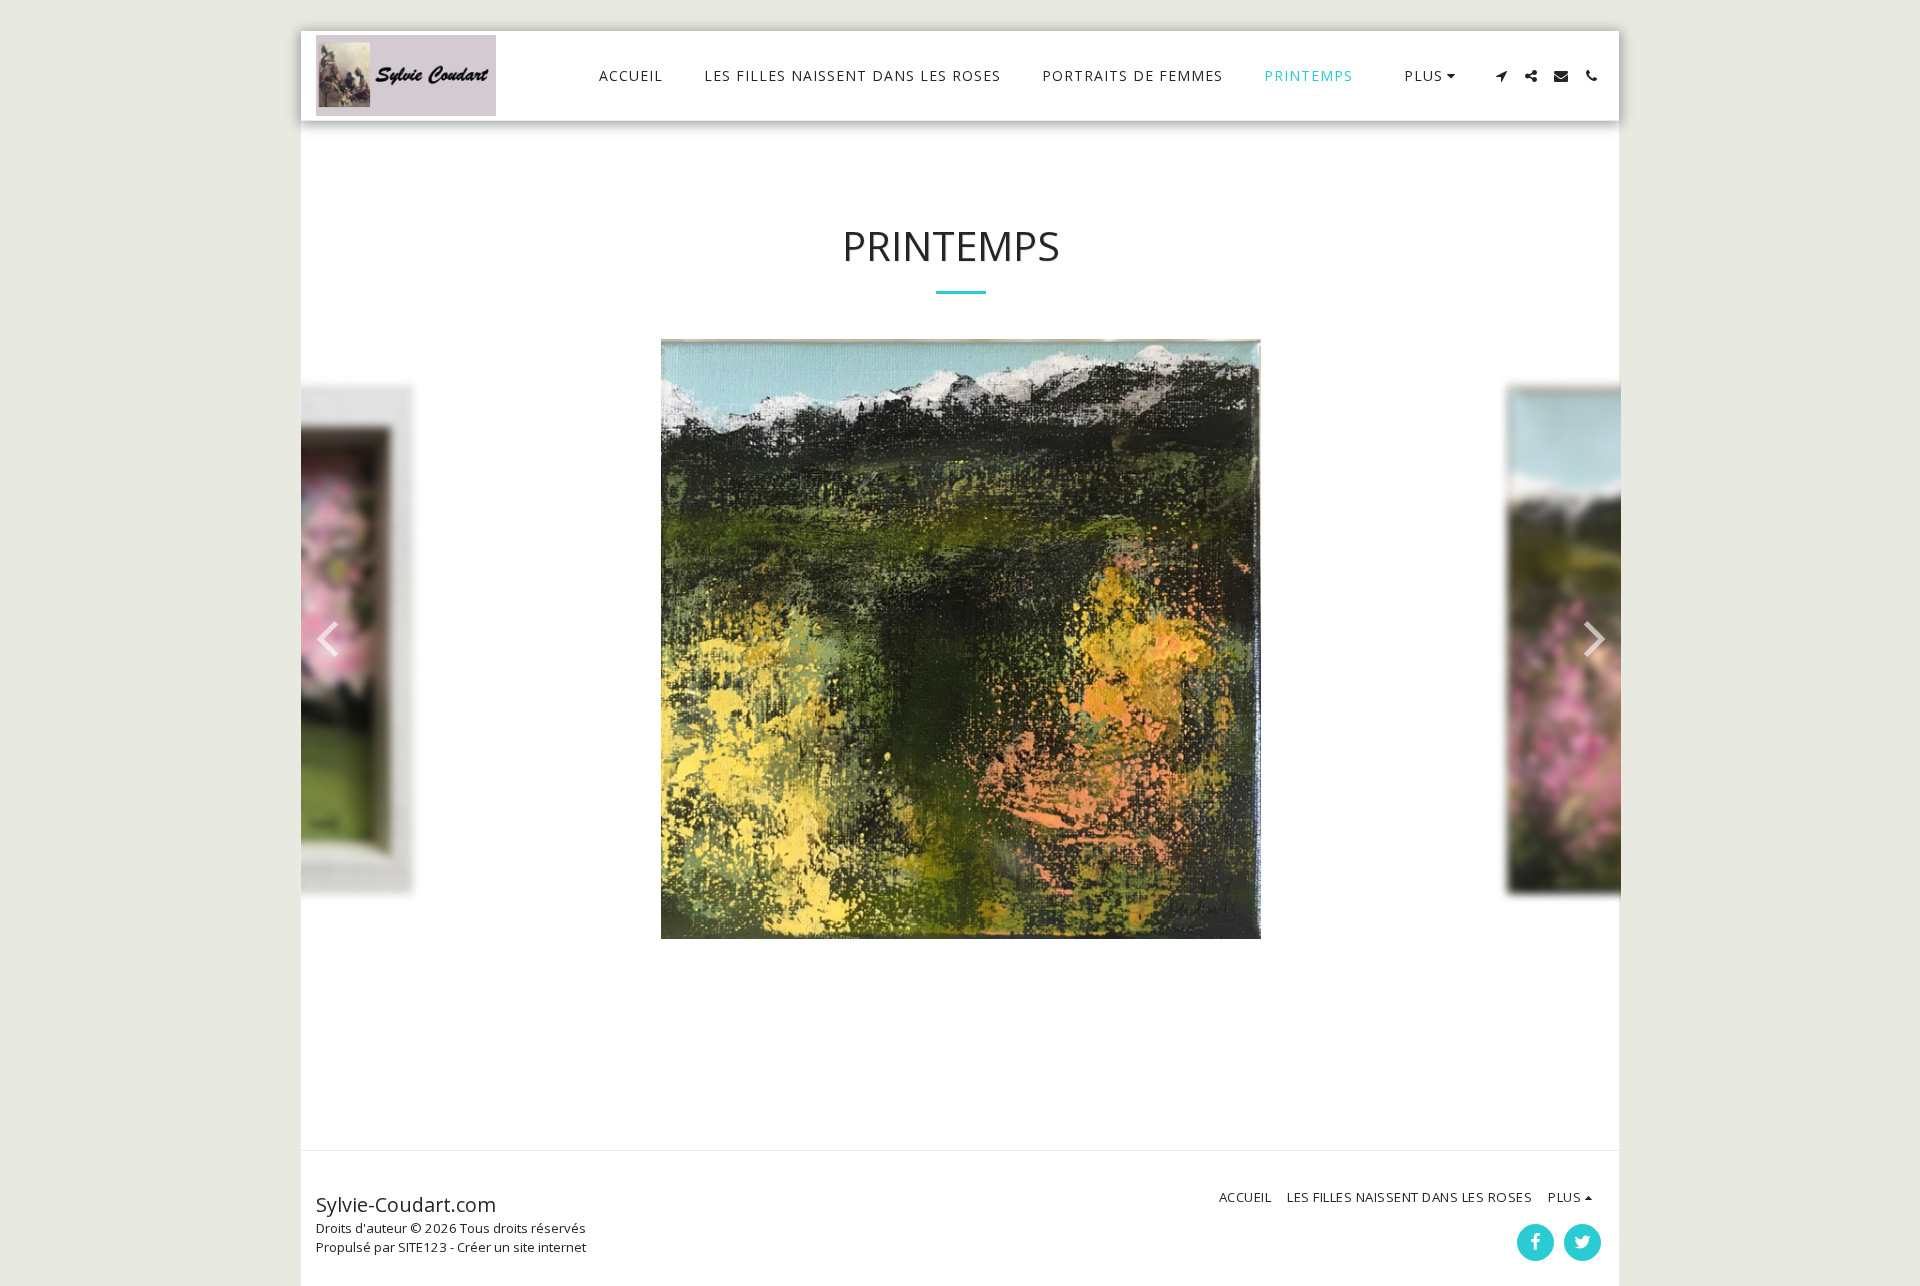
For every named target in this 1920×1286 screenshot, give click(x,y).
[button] (1501, 76)
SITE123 (422, 1247)
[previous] (331, 639)
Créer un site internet (521, 1247)
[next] (1591, 639)
